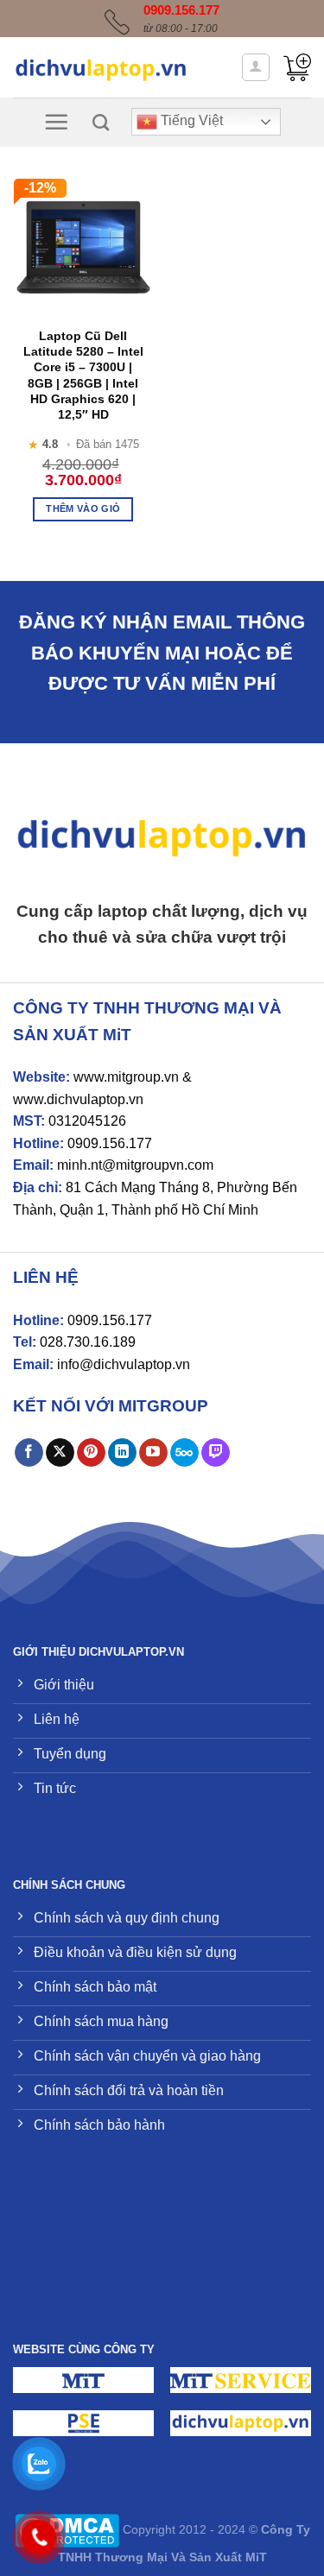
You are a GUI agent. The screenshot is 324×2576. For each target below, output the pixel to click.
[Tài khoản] (256, 67)
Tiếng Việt (190, 121)
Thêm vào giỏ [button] (83, 508)
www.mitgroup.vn (126, 1077)
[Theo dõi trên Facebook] (29, 1453)
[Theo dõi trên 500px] (184, 1453)
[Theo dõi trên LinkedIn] (122, 1453)
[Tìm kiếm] (101, 122)
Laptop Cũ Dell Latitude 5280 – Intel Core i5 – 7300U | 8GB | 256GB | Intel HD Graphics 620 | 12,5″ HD (83, 375)
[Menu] (56, 122)
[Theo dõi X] (60, 1453)
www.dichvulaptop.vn (78, 1099)
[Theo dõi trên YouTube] (153, 1453)
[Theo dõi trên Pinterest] (91, 1453)
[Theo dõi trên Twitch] (216, 1453)
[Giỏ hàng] (297, 67)
